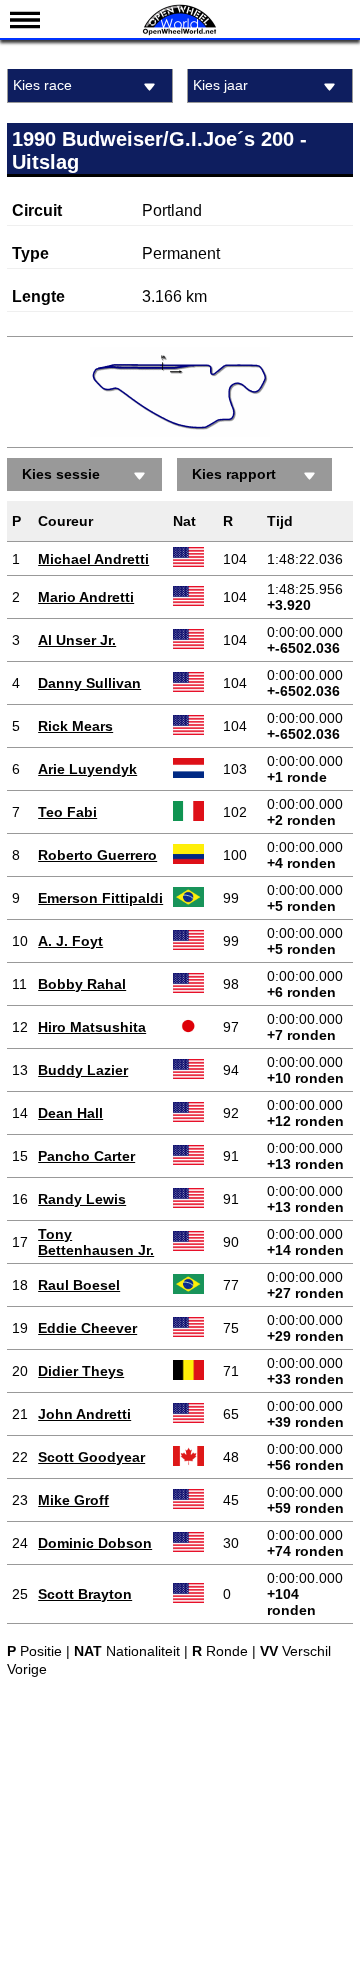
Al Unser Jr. (77, 640)
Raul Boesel (79, 1285)
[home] (180, 32)
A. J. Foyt (70, 941)
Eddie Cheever (87, 1328)
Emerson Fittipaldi (100, 898)
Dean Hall (70, 1113)
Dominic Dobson (95, 1543)
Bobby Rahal (82, 984)
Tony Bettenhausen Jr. (96, 1242)
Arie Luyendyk (87, 769)
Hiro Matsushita (92, 1027)
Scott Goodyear (91, 1457)
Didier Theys (81, 1371)
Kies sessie (61, 474)
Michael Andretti (93, 559)
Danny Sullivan (89, 683)
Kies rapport (234, 474)
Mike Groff (73, 1500)
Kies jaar (220, 85)
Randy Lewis (82, 1199)
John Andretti (84, 1414)
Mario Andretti (86, 597)
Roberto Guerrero (97, 855)
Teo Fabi (67, 812)
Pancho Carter (86, 1156)
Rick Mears (75, 726)
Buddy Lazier (83, 1070)
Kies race (42, 85)
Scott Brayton (85, 1594)
